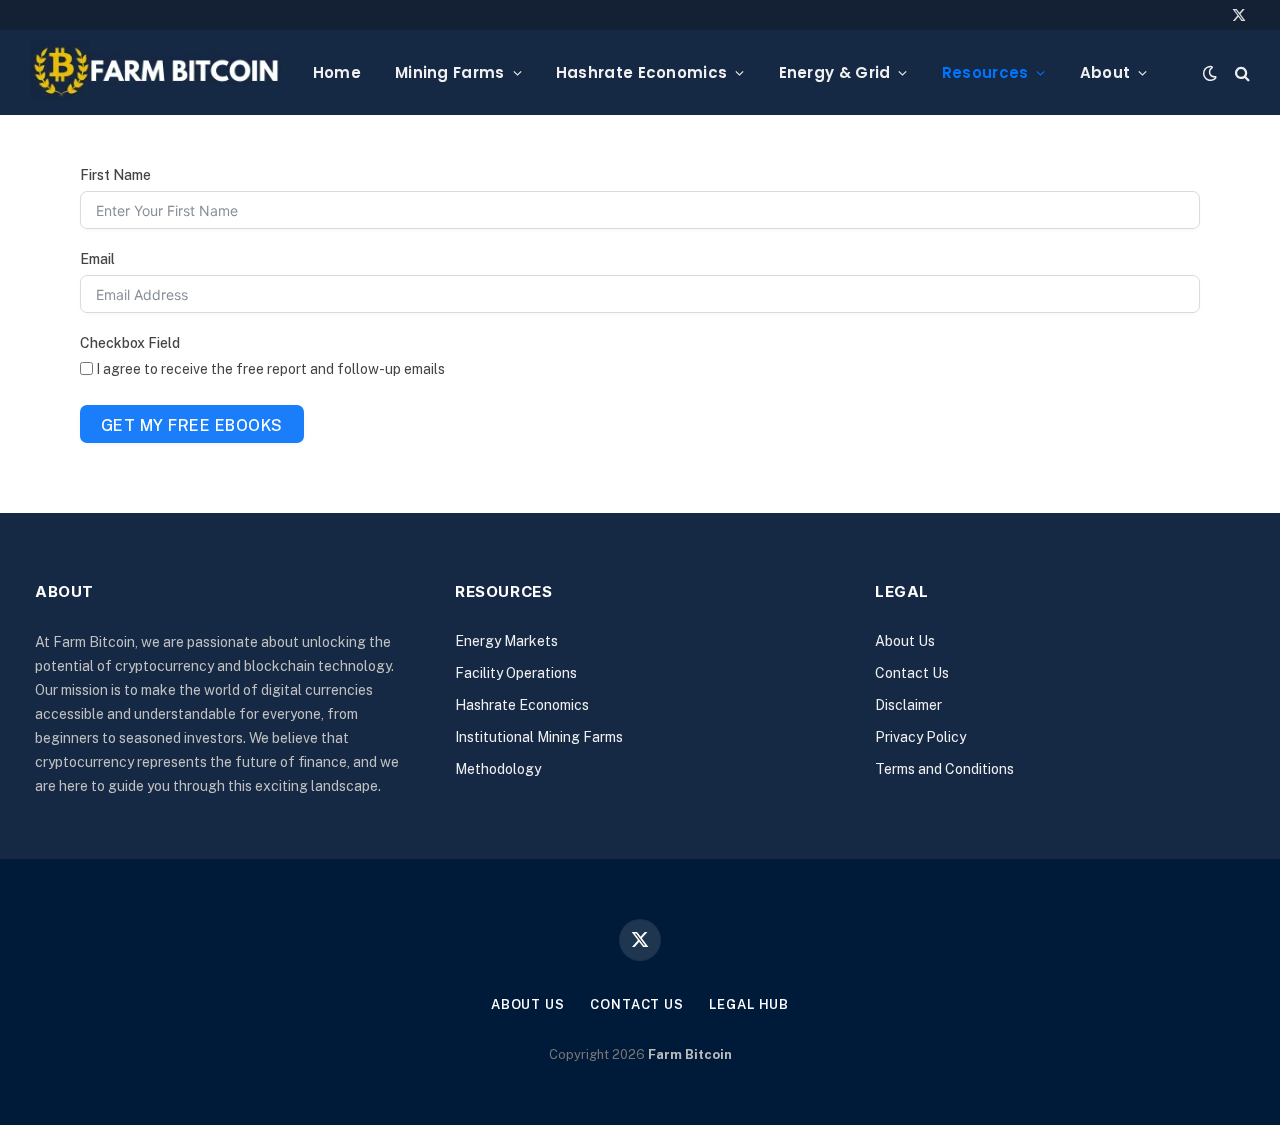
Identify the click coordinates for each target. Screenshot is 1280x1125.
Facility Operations (516, 673)
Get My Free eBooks (192, 425)
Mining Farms (450, 72)
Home (337, 72)
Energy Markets (506, 641)
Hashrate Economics (641, 72)
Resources (985, 72)
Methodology (498, 769)
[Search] (1240, 72)
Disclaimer (908, 705)
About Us (905, 641)
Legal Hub (749, 1004)
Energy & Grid (835, 72)
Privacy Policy (920, 737)
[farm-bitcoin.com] (155, 72)
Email (97, 259)
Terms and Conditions (944, 769)
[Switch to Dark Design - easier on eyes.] (1210, 73)
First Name (115, 175)
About (1105, 72)
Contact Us (912, 673)
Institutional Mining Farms (539, 737)
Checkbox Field (130, 343)
